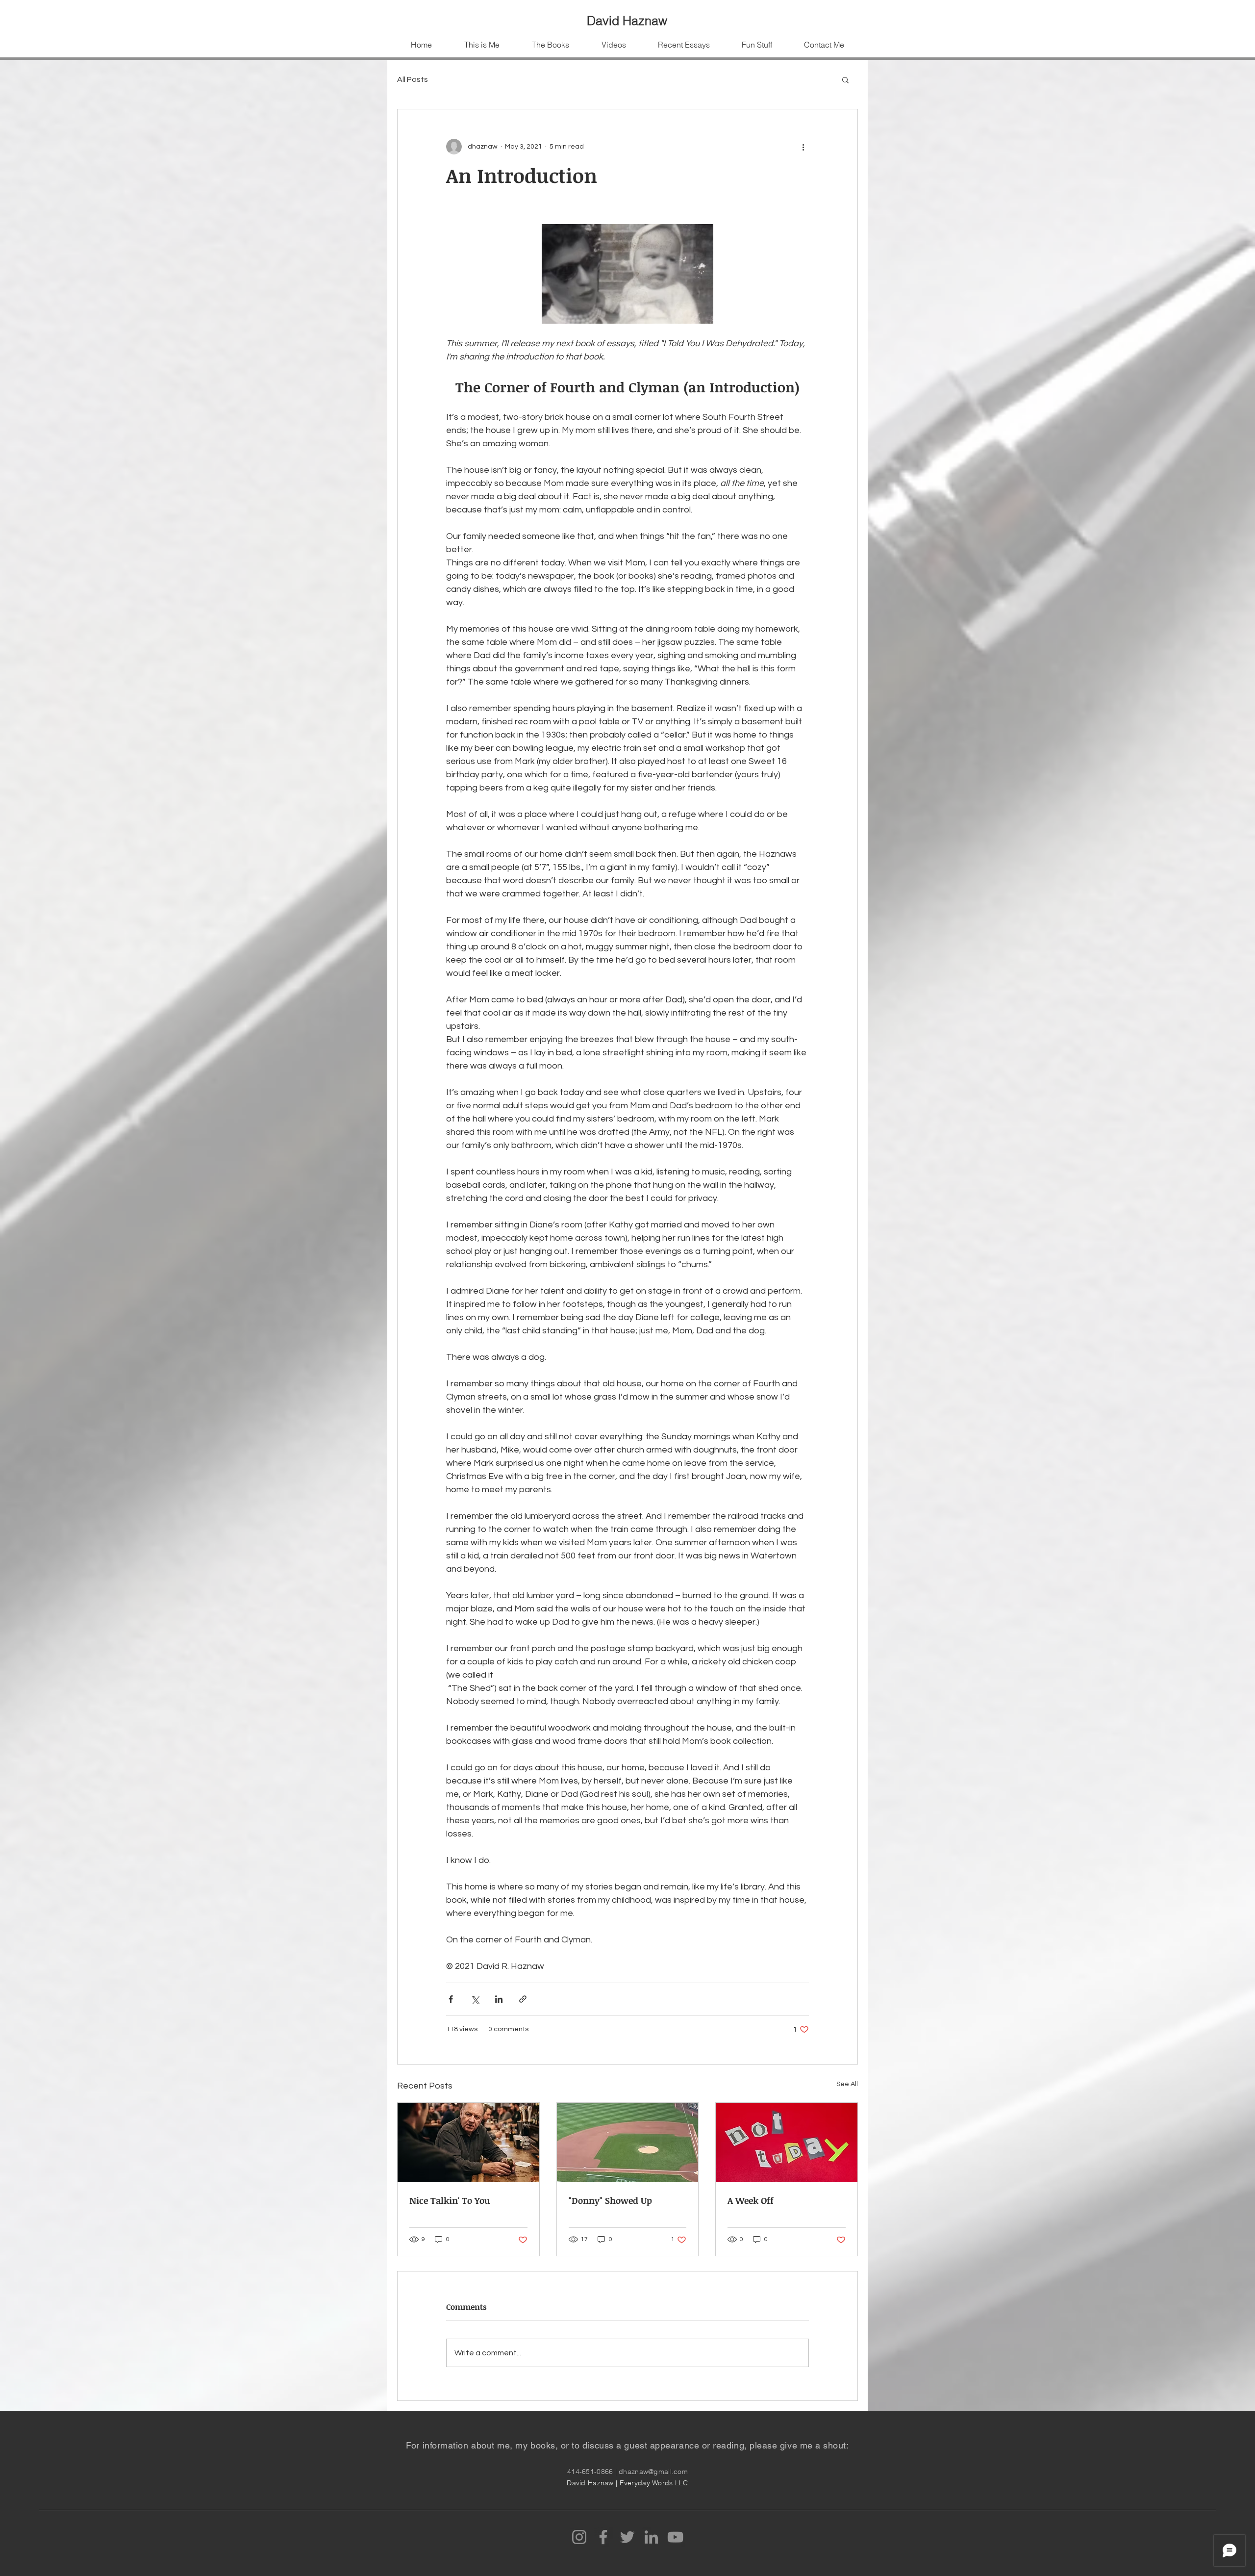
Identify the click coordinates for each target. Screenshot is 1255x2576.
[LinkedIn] (651, 2537)
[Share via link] (523, 1999)
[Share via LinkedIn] (499, 1999)
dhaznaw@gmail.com (653, 2472)
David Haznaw (627, 21)
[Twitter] (627, 2537)
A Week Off (751, 2200)
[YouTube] (675, 2537)
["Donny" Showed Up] (628, 2142)
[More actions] (803, 147)
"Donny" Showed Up (610, 2200)
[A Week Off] (787, 2142)
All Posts (413, 79)
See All (847, 2084)
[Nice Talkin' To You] (468, 2142)
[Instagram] (579, 2537)
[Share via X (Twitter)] (475, 1999)
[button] (845, 79)
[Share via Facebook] (451, 1999)
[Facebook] (603, 2537)
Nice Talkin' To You (450, 2200)
